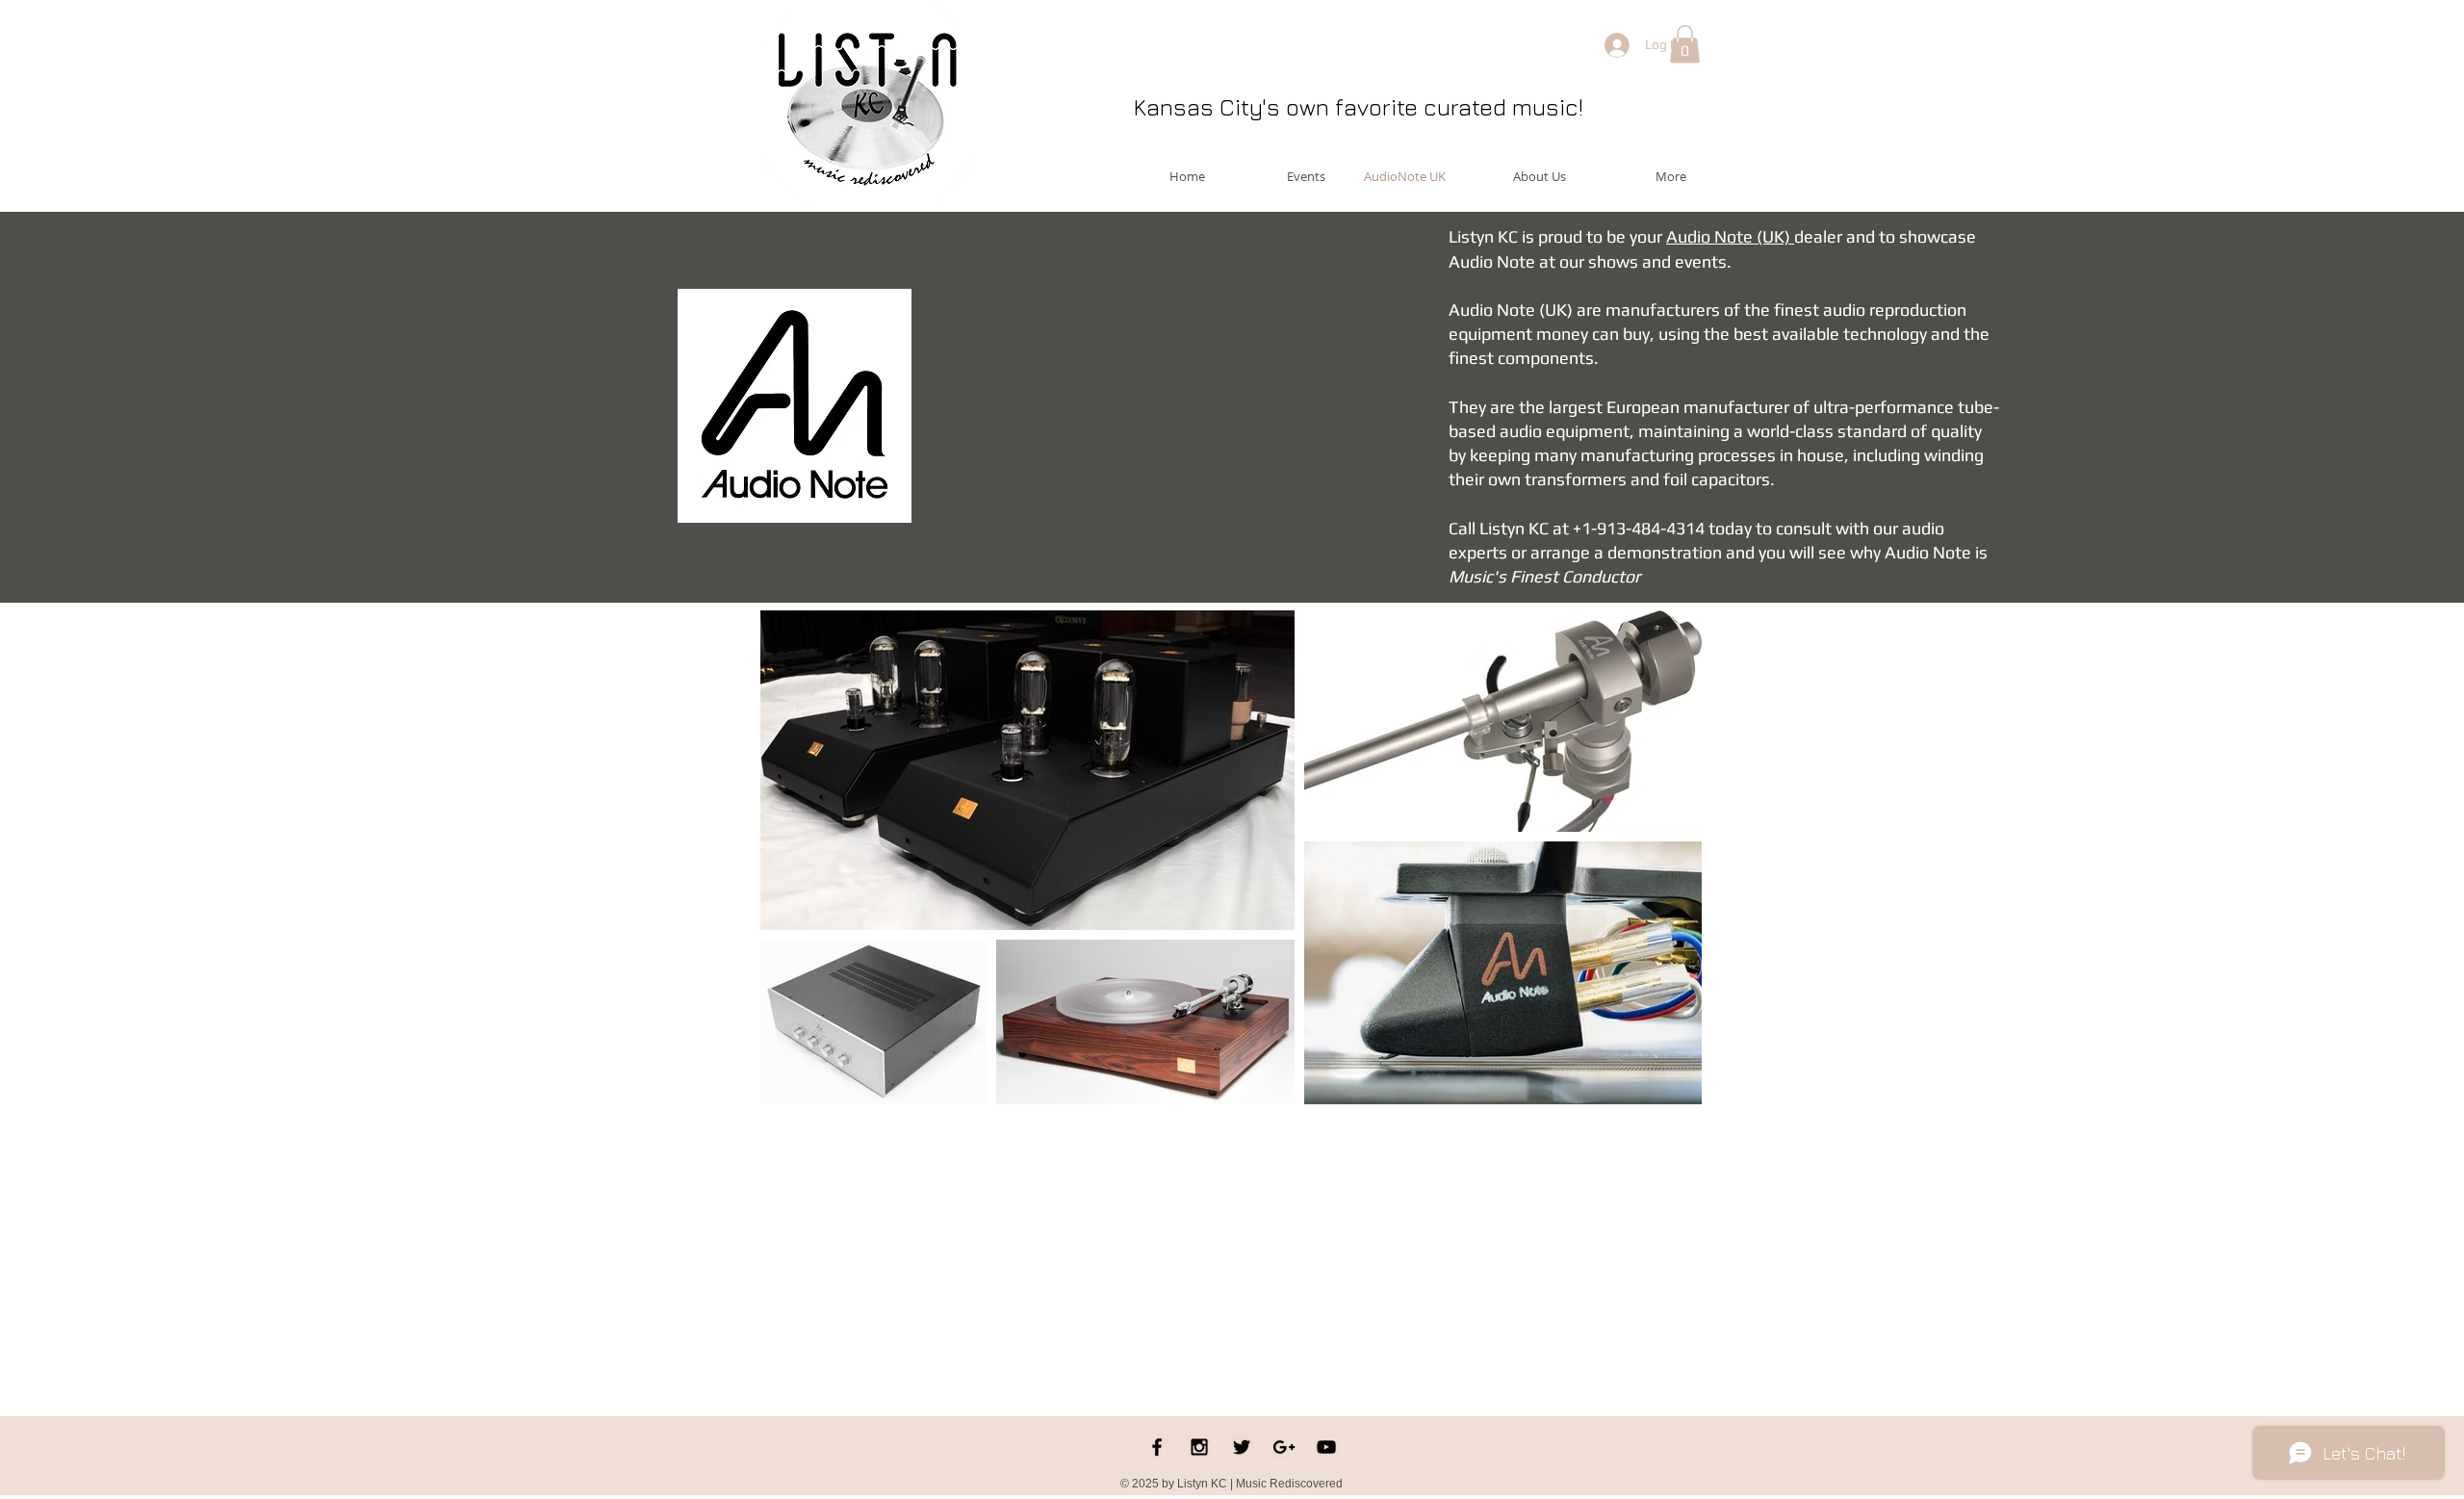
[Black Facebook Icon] (1157, 1447)
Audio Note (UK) (1730, 236)
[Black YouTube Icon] (1326, 1447)
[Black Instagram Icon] (1199, 1447)
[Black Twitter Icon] (1242, 1447)
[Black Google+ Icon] (1284, 1447)
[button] (1685, 44)
